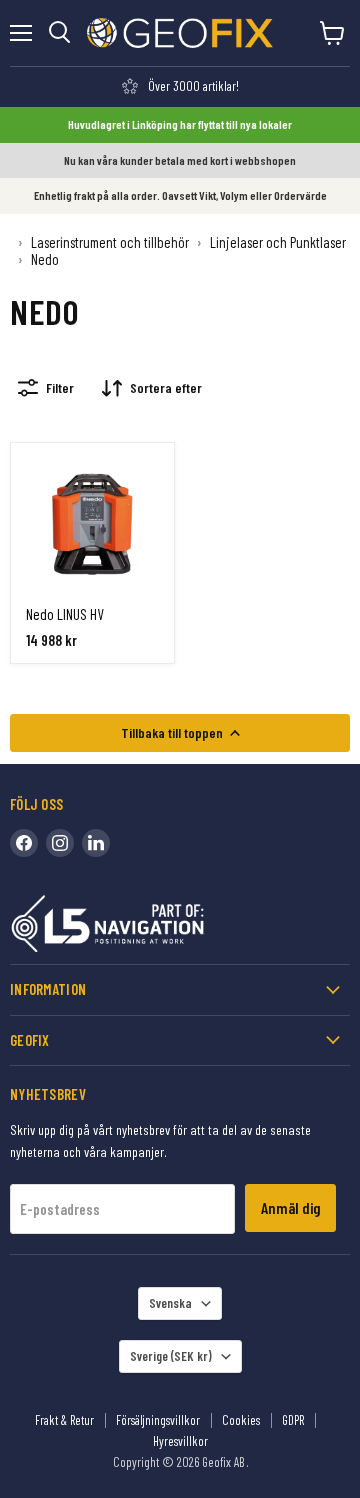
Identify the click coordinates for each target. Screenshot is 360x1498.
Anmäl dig (290, 1207)
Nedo (45, 259)
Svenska (170, 1303)
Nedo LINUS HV (65, 614)
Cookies (241, 1420)
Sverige (171, 1356)
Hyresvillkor (180, 1441)
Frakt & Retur (64, 1420)
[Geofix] (150, 927)
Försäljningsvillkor (158, 1420)
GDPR (293, 1420)
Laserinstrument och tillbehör (110, 242)
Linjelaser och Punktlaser (278, 242)
